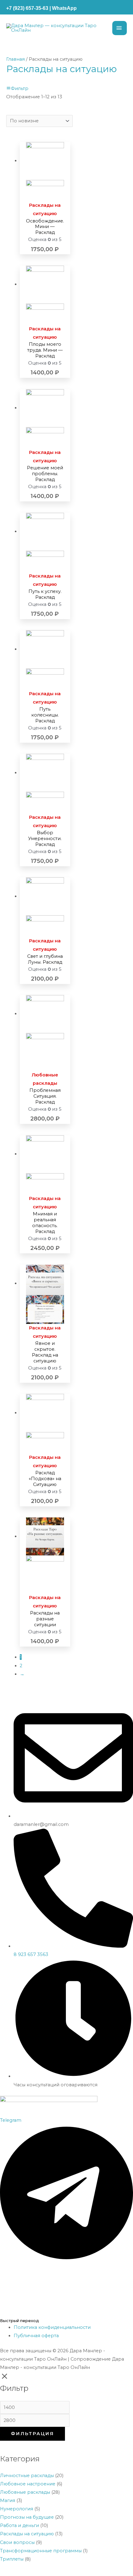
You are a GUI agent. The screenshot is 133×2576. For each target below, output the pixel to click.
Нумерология (17, 2509)
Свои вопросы (17, 2542)
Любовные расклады (25, 2492)
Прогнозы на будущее (27, 2517)
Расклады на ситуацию (27, 2534)
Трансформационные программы (41, 2551)
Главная (15, 59)
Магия (8, 2500)
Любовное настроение (28, 2484)
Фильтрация (32, 2434)
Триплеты (12, 2559)
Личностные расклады (27, 2476)
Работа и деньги (19, 2525)
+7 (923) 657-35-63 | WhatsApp (41, 8)
